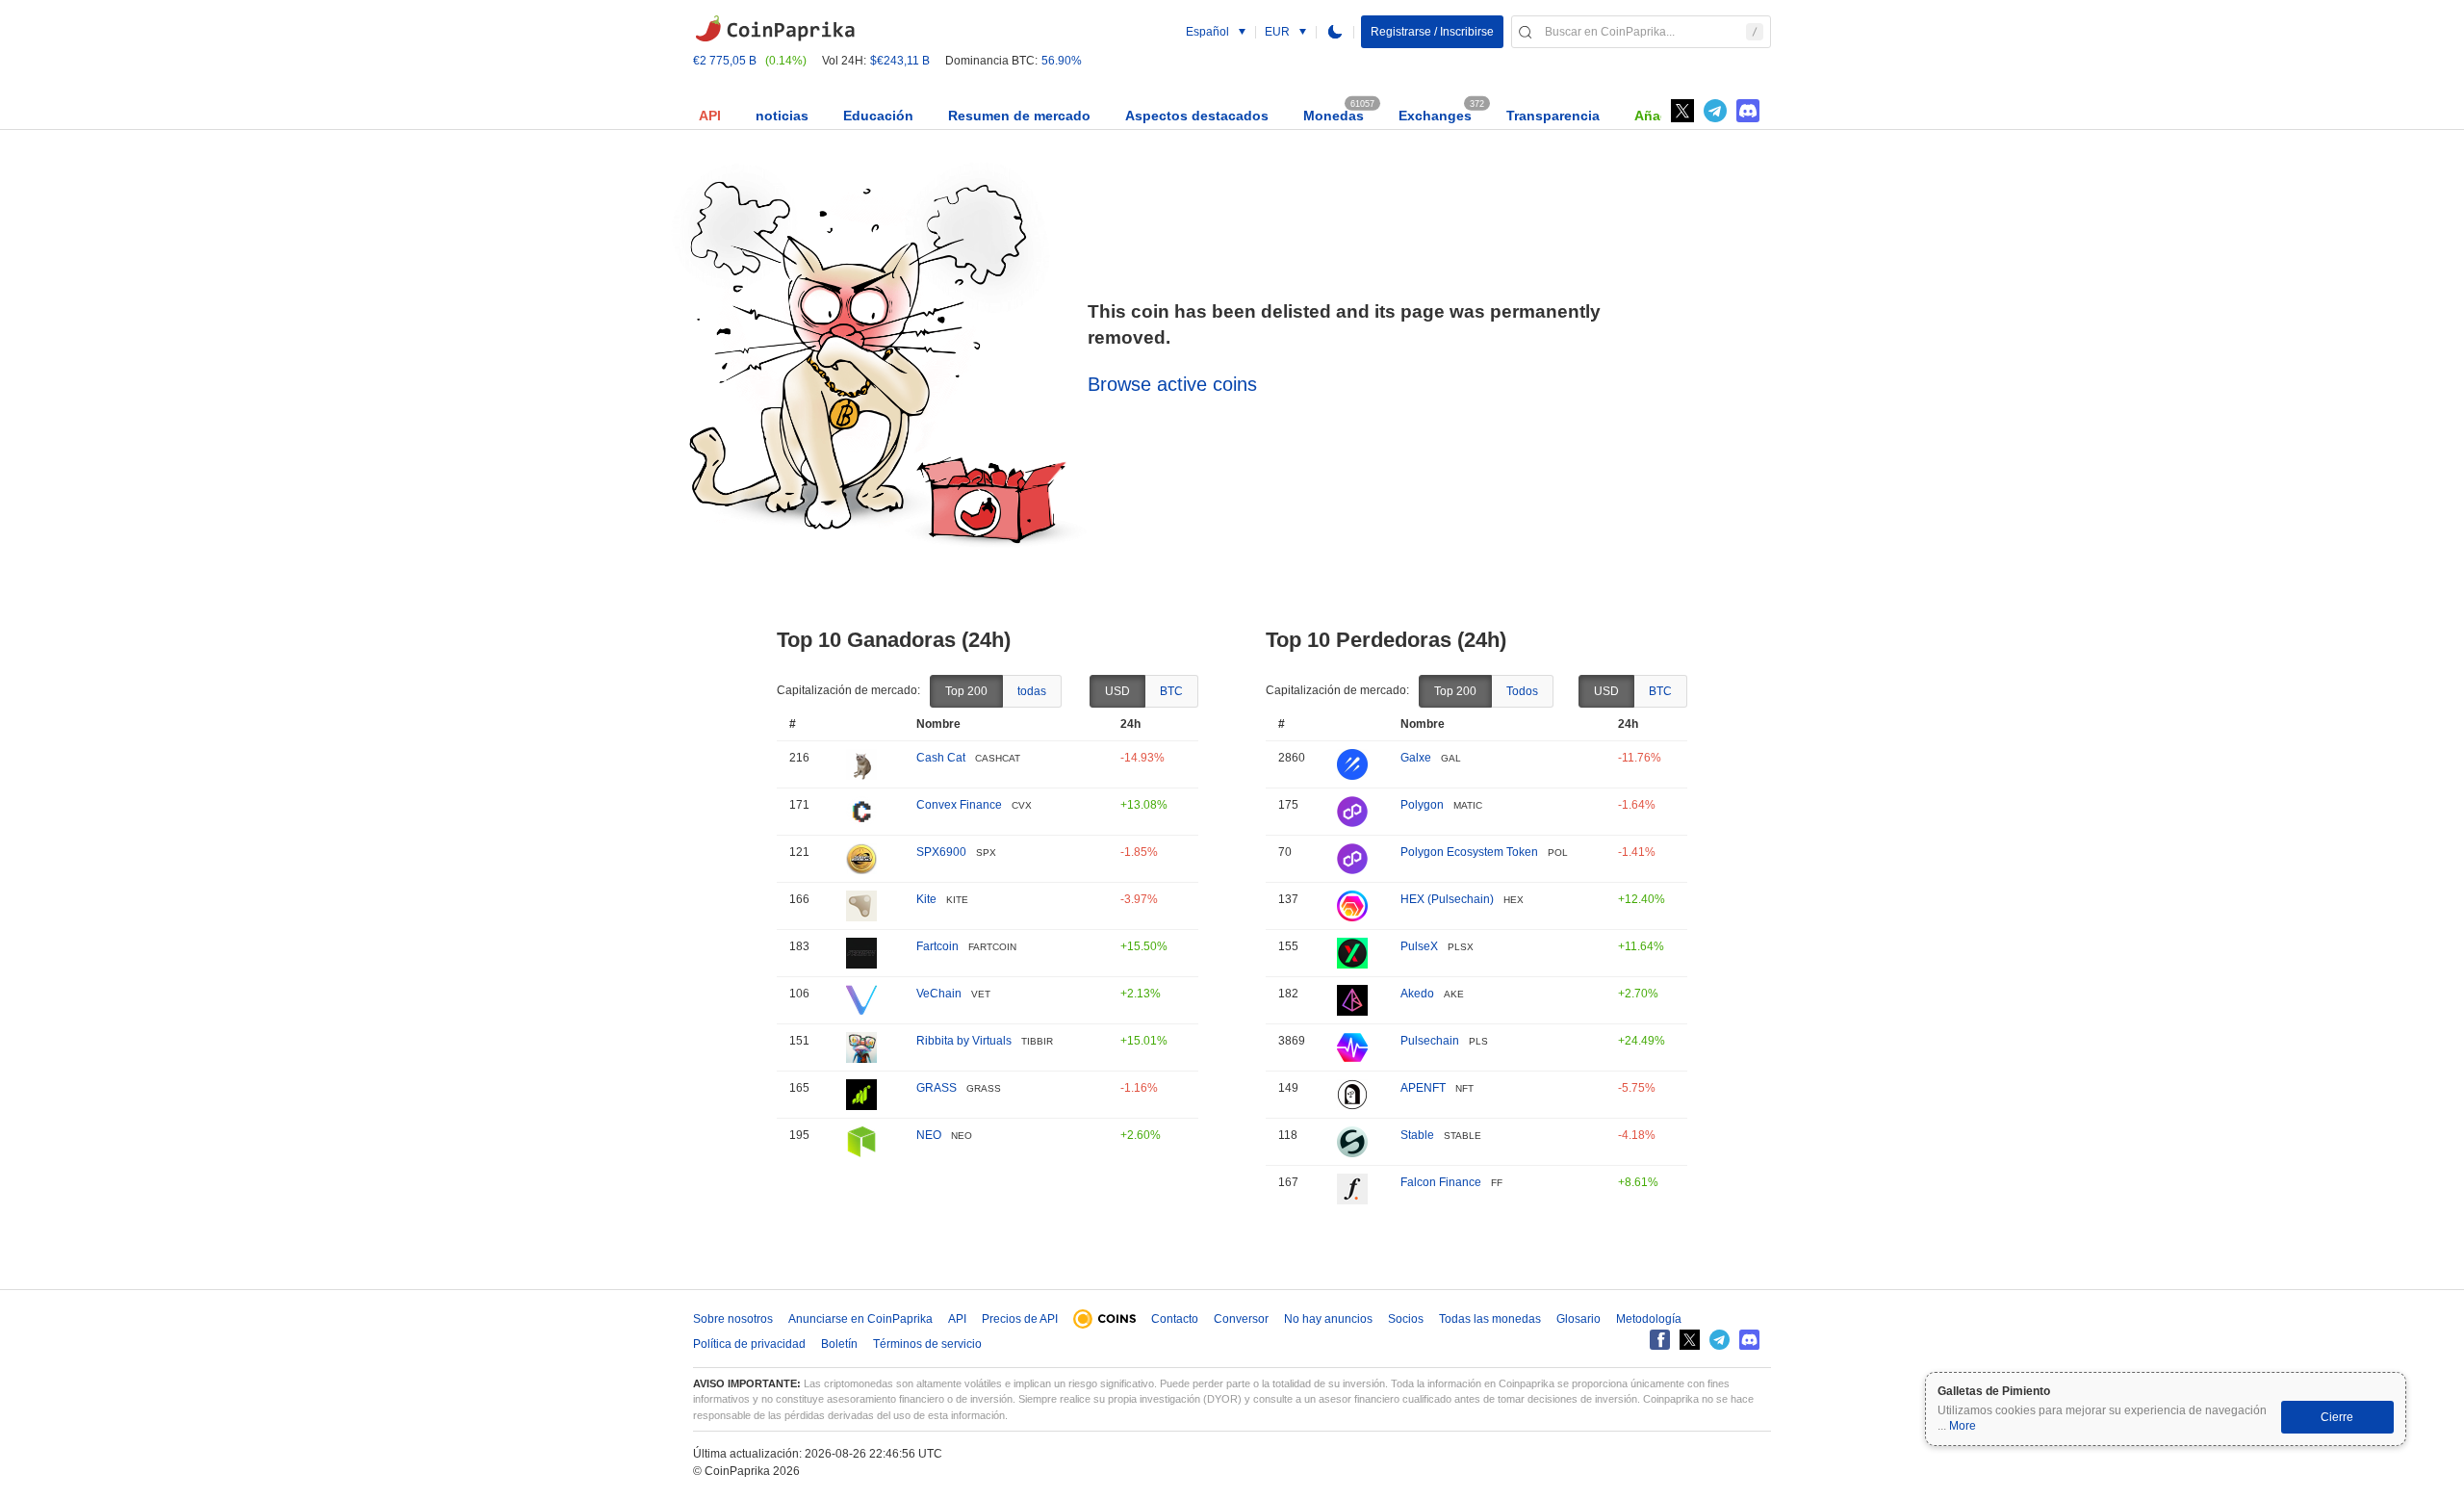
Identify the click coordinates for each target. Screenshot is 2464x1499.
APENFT (1423, 1088)
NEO (929, 1135)
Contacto (1175, 1319)
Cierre (2337, 1417)
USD (1117, 691)
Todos (1522, 691)
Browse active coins (1172, 384)
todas (1032, 691)
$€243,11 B (900, 61)
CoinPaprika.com (775, 29)
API (710, 116)
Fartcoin (937, 946)
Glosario (1578, 1319)
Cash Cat (941, 758)
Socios (1406, 1319)
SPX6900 (941, 852)
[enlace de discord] (1748, 111)
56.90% (1062, 61)
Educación (878, 116)
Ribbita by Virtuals (964, 1041)
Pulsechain (1430, 1041)
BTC (1171, 691)
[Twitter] (1682, 111)
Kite (926, 899)
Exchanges (1435, 116)
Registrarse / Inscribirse (1432, 32)
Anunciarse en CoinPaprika (860, 1319)
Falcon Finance (1441, 1182)
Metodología (1649, 1319)
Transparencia (1553, 116)
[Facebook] (1660, 1340)
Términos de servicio (927, 1344)
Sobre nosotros (733, 1319)
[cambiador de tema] (1335, 32)
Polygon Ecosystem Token (1469, 852)
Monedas (1334, 116)
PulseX (1419, 946)
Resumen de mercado (1019, 116)
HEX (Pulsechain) (1447, 899)
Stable (1417, 1135)
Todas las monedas (1490, 1319)
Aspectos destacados (1197, 116)
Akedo (1417, 994)
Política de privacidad (749, 1344)
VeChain (939, 994)
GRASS (937, 1088)
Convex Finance (959, 805)
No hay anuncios (1328, 1319)
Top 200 (966, 691)
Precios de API (1020, 1319)
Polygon (1422, 805)
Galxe (1416, 758)
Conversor (1241, 1319)
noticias (782, 116)
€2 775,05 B (725, 61)
